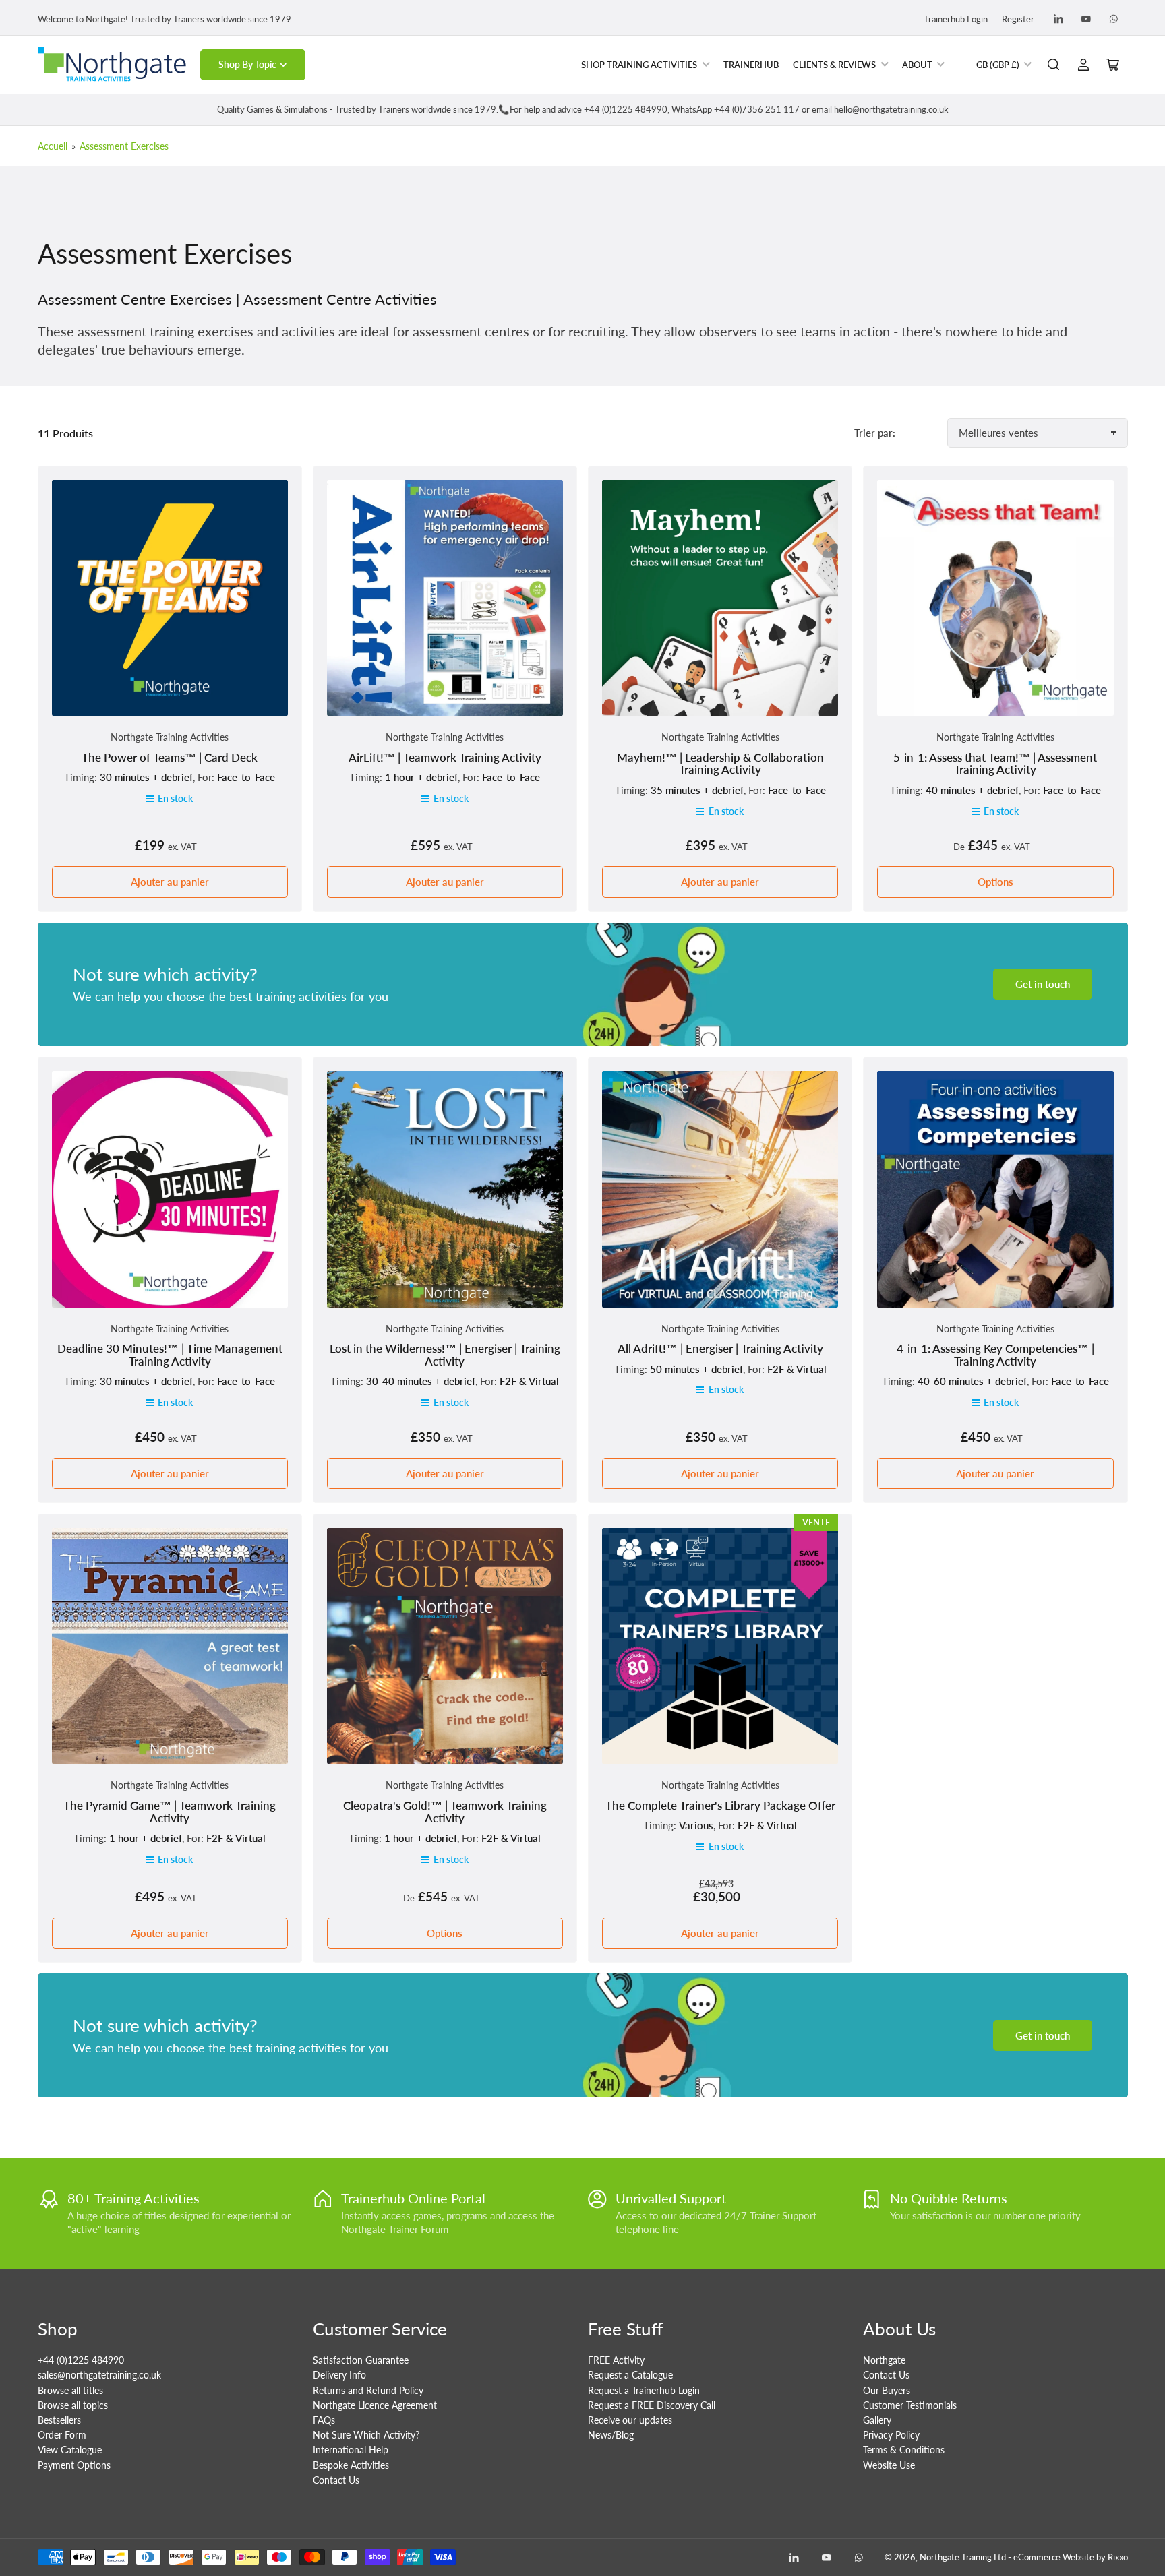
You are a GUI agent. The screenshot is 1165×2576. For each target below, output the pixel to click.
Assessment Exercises (124, 146)
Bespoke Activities (351, 2465)
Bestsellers (59, 2420)
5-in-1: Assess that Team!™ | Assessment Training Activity (995, 764)
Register (1018, 19)
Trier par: (875, 433)
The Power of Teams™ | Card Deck (170, 758)
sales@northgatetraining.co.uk (99, 2375)
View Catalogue (70, 2450)
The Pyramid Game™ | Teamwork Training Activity (170, 1812)
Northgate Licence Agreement (375, 2405)
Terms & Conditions (904, 2450)
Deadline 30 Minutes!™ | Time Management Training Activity (170, 1355)
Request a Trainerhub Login (644, 2390)
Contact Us (336, 2480)
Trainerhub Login (956, 19)
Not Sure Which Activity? (366, 2435)
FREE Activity (616, 2360)
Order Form (62, 2435)
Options (995, 882)
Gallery (877, 2420)
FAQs (324, 2420)
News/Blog (611, 2435)
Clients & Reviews (834, 65)
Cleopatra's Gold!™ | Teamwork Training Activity (445, 1812)
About (917, 65)
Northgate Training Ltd (963, 2557)
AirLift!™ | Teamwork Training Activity (445, 758)
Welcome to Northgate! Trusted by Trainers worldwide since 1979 (165, 19)
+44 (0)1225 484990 (81, 2360)
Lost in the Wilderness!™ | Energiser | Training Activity (445, 1355)
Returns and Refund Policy (368, 2390)
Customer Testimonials (910, 2405)
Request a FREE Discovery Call (652, 2405)
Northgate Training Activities (170, 737)
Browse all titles (70, 2390)
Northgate (884, 2360)
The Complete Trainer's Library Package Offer (720, 1806)
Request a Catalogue (630, 2375)
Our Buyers (887, 2390)
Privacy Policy (891, 2435)
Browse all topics (73, 2405)
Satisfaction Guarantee (361, 2360)
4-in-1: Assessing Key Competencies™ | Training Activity (995, 1355)
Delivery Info (339, 2375)
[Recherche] (1054, 65)
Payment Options (74, 2465)
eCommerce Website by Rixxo (1071, 2557)
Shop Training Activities (639, 65)
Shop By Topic (247, 64)
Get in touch (1043, 984)
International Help (351, 2450)
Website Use (889, 2465)
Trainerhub (751, 65)
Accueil (53, 146)
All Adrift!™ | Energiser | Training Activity (720, 1349)
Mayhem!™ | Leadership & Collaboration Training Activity (720, 764)
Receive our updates (630, 2420)
